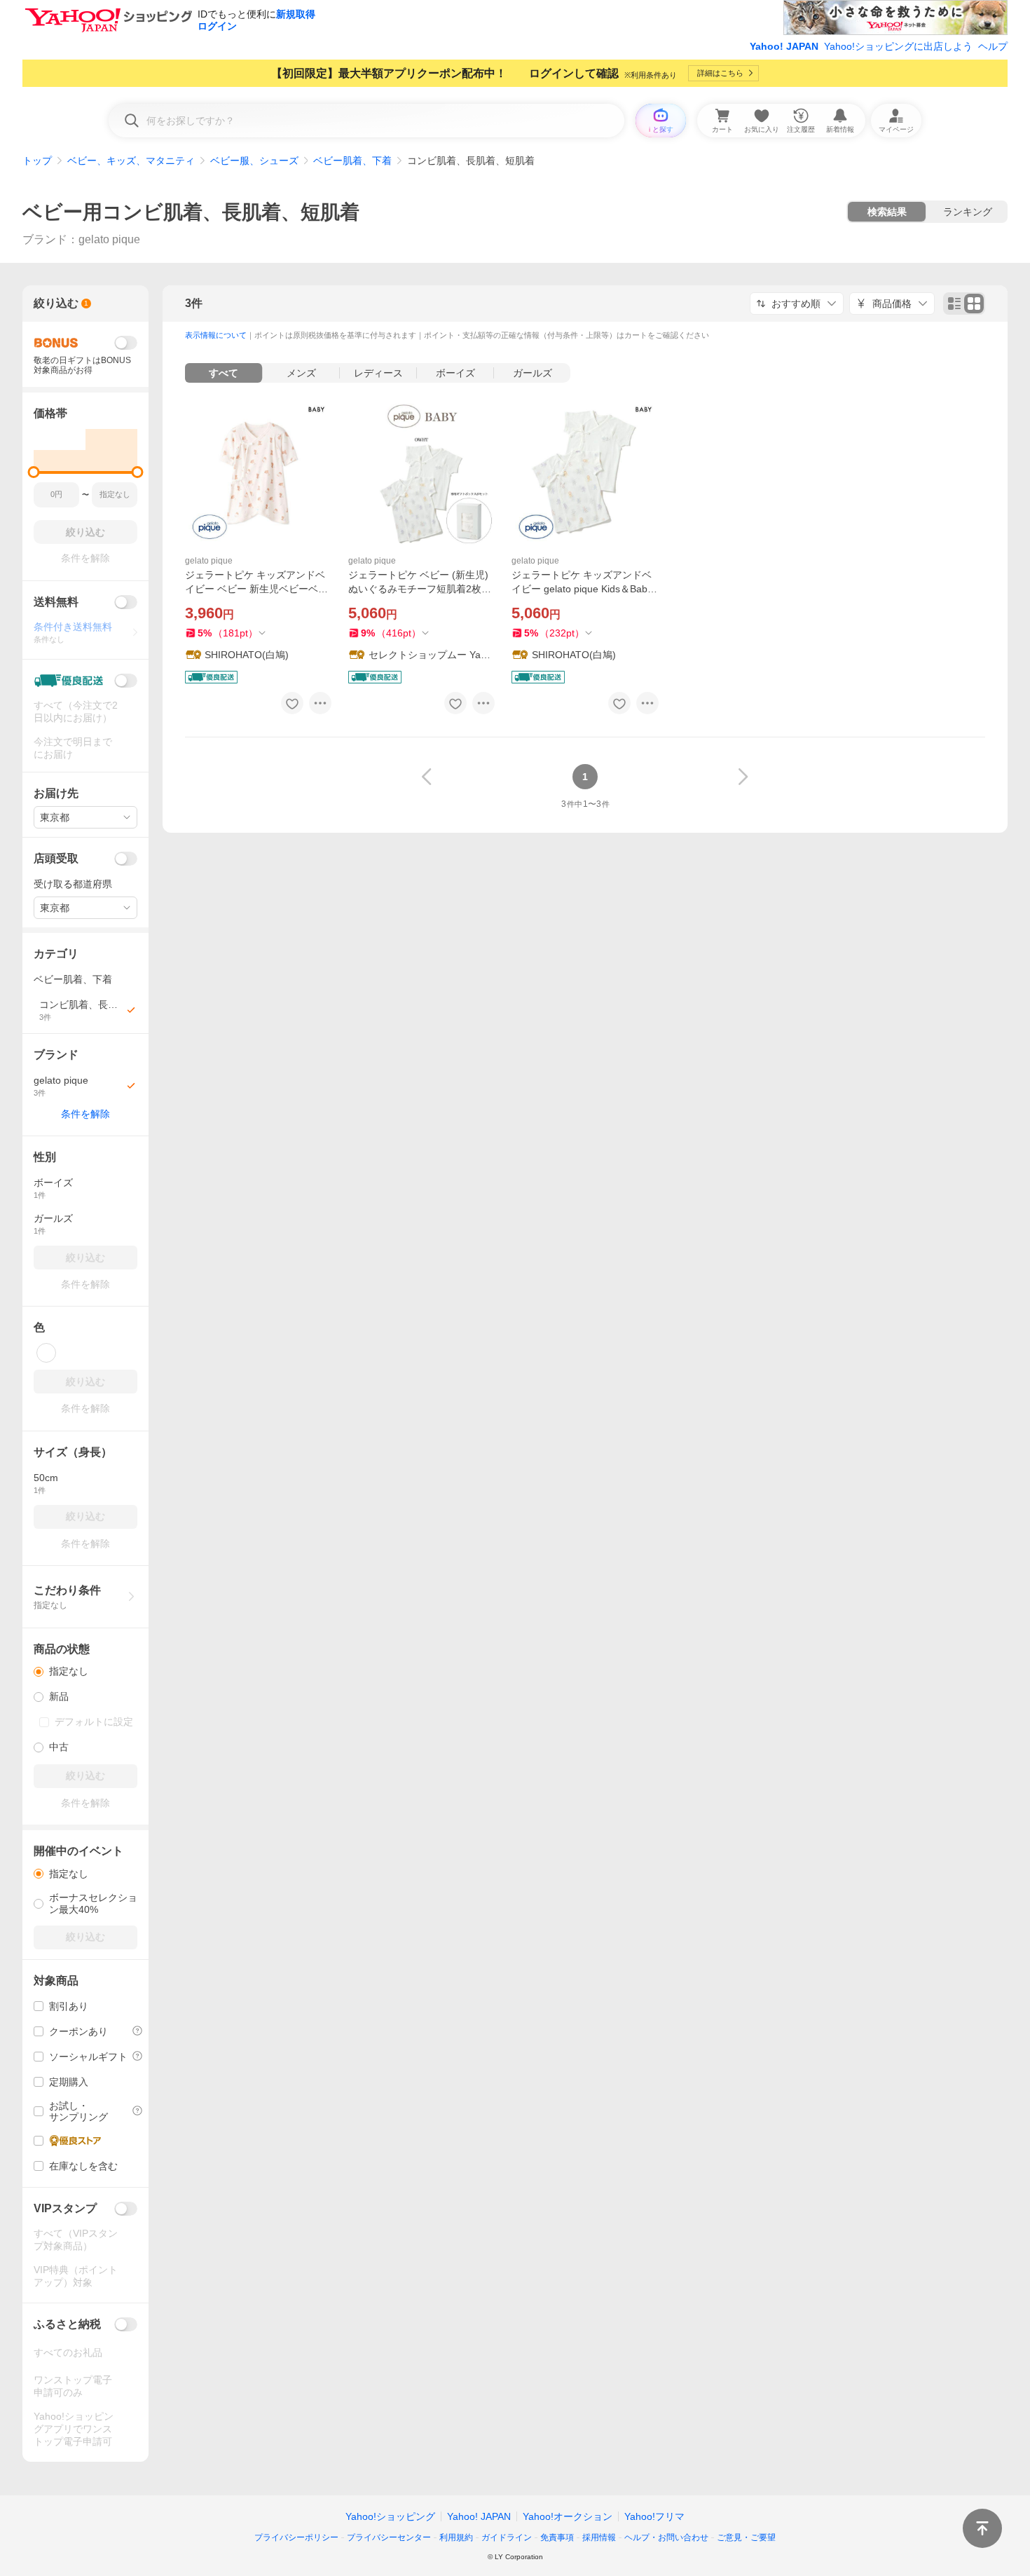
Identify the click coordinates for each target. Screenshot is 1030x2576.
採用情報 (599, 2537)
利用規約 (456, 2537)
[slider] (34, 472)
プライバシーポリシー (296, 2537)
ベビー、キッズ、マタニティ (131, 161)
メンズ (301, 373)
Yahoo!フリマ (654, 2516)
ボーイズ (455, 373)
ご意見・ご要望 (746, 2537)
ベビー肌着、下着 (352, 161)
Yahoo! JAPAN (784, 46)
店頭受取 (56, 858)
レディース (378, 373)
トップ (37, 161)
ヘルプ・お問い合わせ (666, 2537)
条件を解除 (85, 1114)
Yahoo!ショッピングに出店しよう (898, 46)
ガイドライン (507, 2537)
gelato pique (209, 561)
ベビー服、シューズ (254, 161)
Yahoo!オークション (568, 2516)
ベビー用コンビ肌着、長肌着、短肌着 (191, 212)
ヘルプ (993, 46)
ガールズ (533, 373)
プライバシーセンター (389, 2537)
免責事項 (557, 2537)
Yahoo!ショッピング (390, 2516)
